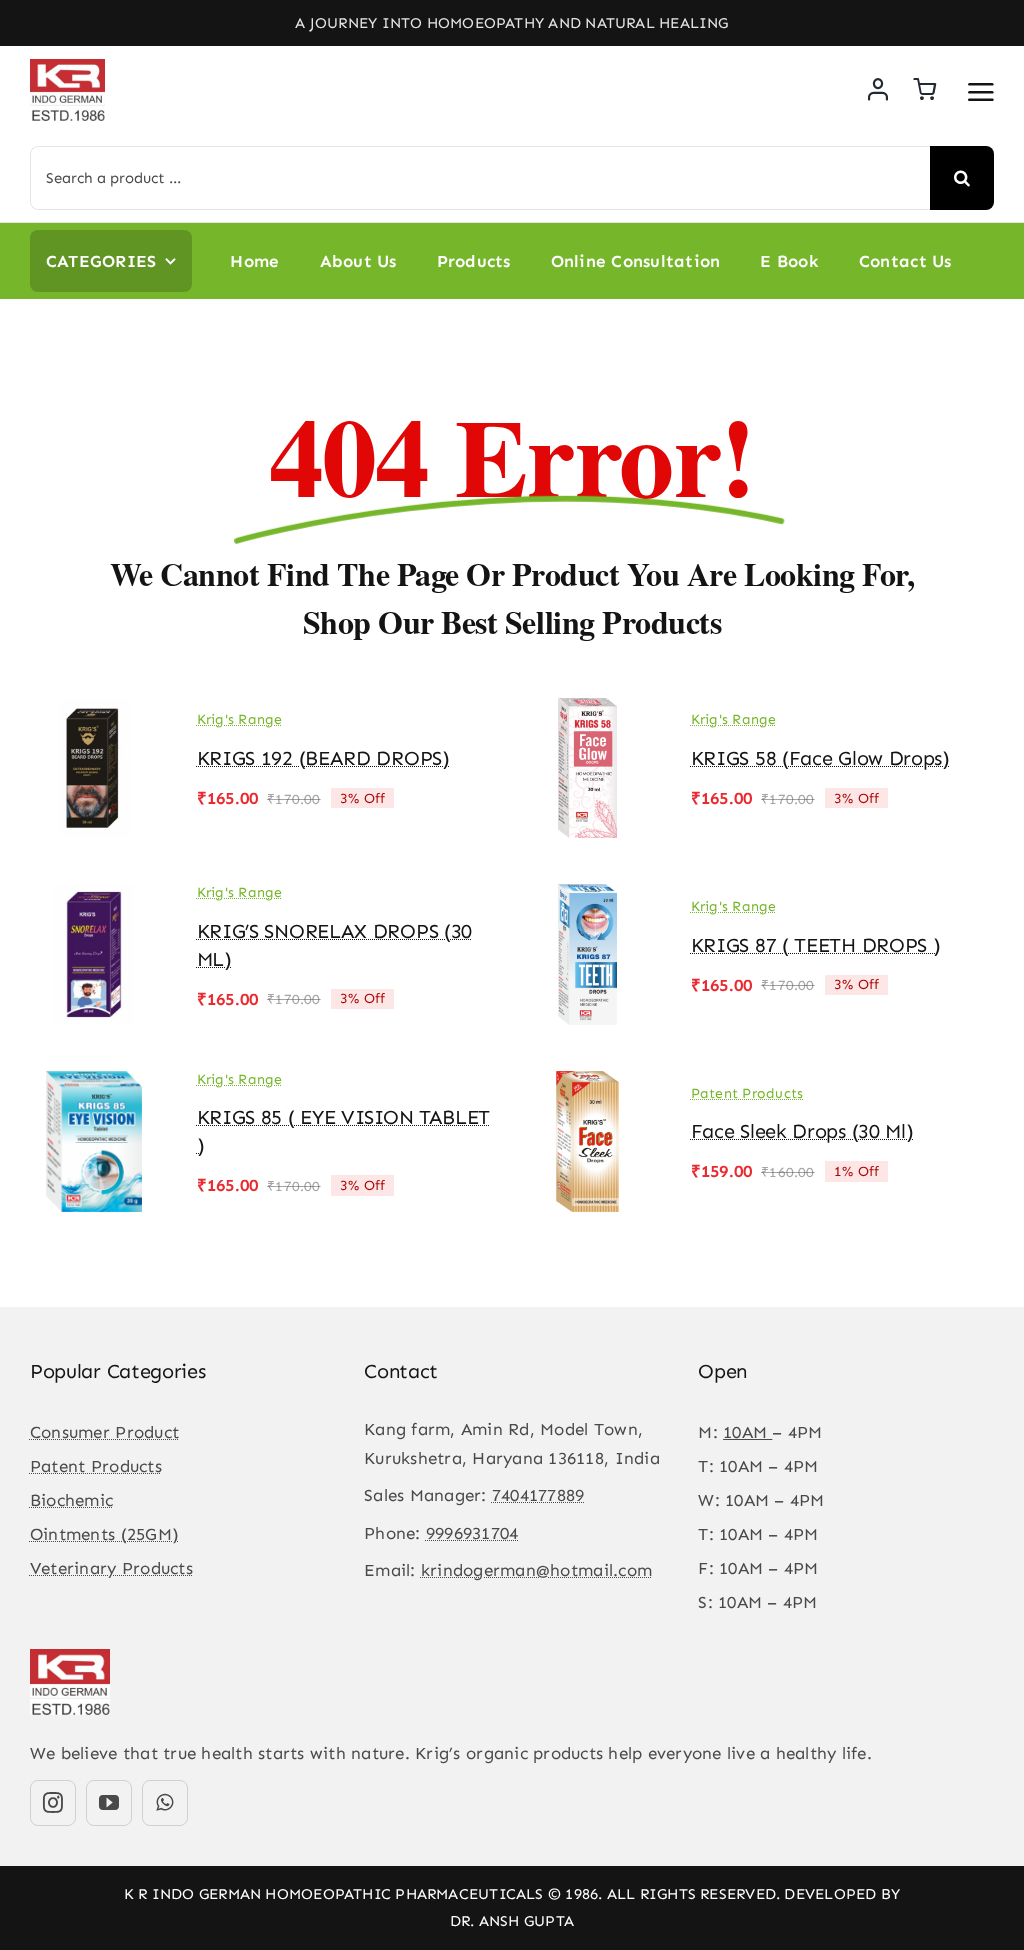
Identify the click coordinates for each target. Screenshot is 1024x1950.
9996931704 (472, 1533)
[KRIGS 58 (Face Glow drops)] (588, 712)
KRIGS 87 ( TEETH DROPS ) (816, 945)
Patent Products (747, 1093)
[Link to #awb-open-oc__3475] (981, 92)
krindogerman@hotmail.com (536, 1570)
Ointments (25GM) (104, 1534)
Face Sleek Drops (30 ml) (802, 1131)
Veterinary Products (111, 1568)
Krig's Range (240, 719)
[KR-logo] (67, 67)
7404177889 (538, 1495)
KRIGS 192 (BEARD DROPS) (323, 758)
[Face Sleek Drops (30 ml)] (588, 1085)
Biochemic (71, 1500)
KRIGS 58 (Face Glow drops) (820, 758)
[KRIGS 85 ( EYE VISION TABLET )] (94, 1085)
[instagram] (53, 1803)
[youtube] (109, 1803)
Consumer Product (104, 1432)
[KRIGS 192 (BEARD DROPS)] (94, 712)
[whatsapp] (165, 1803)
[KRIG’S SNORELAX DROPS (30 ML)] (94, 898)
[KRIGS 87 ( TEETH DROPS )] (588, 898)
